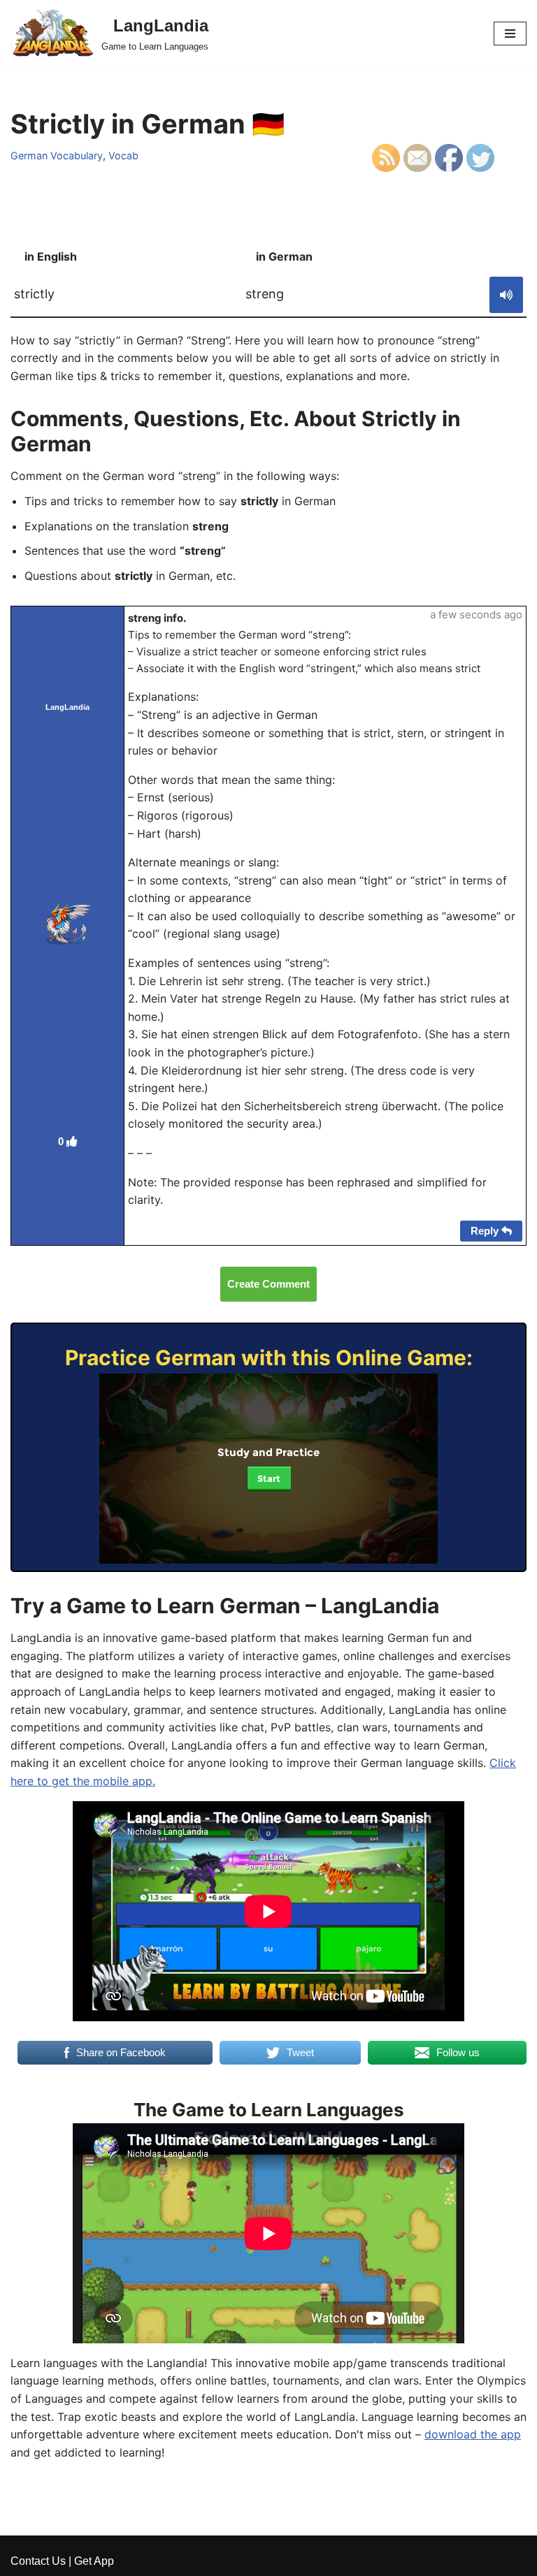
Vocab (123, 155)
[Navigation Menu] (510, 34)
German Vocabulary (57, 155)
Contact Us (38, 2561)
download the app (473, 2434)
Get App (94, 2561)
